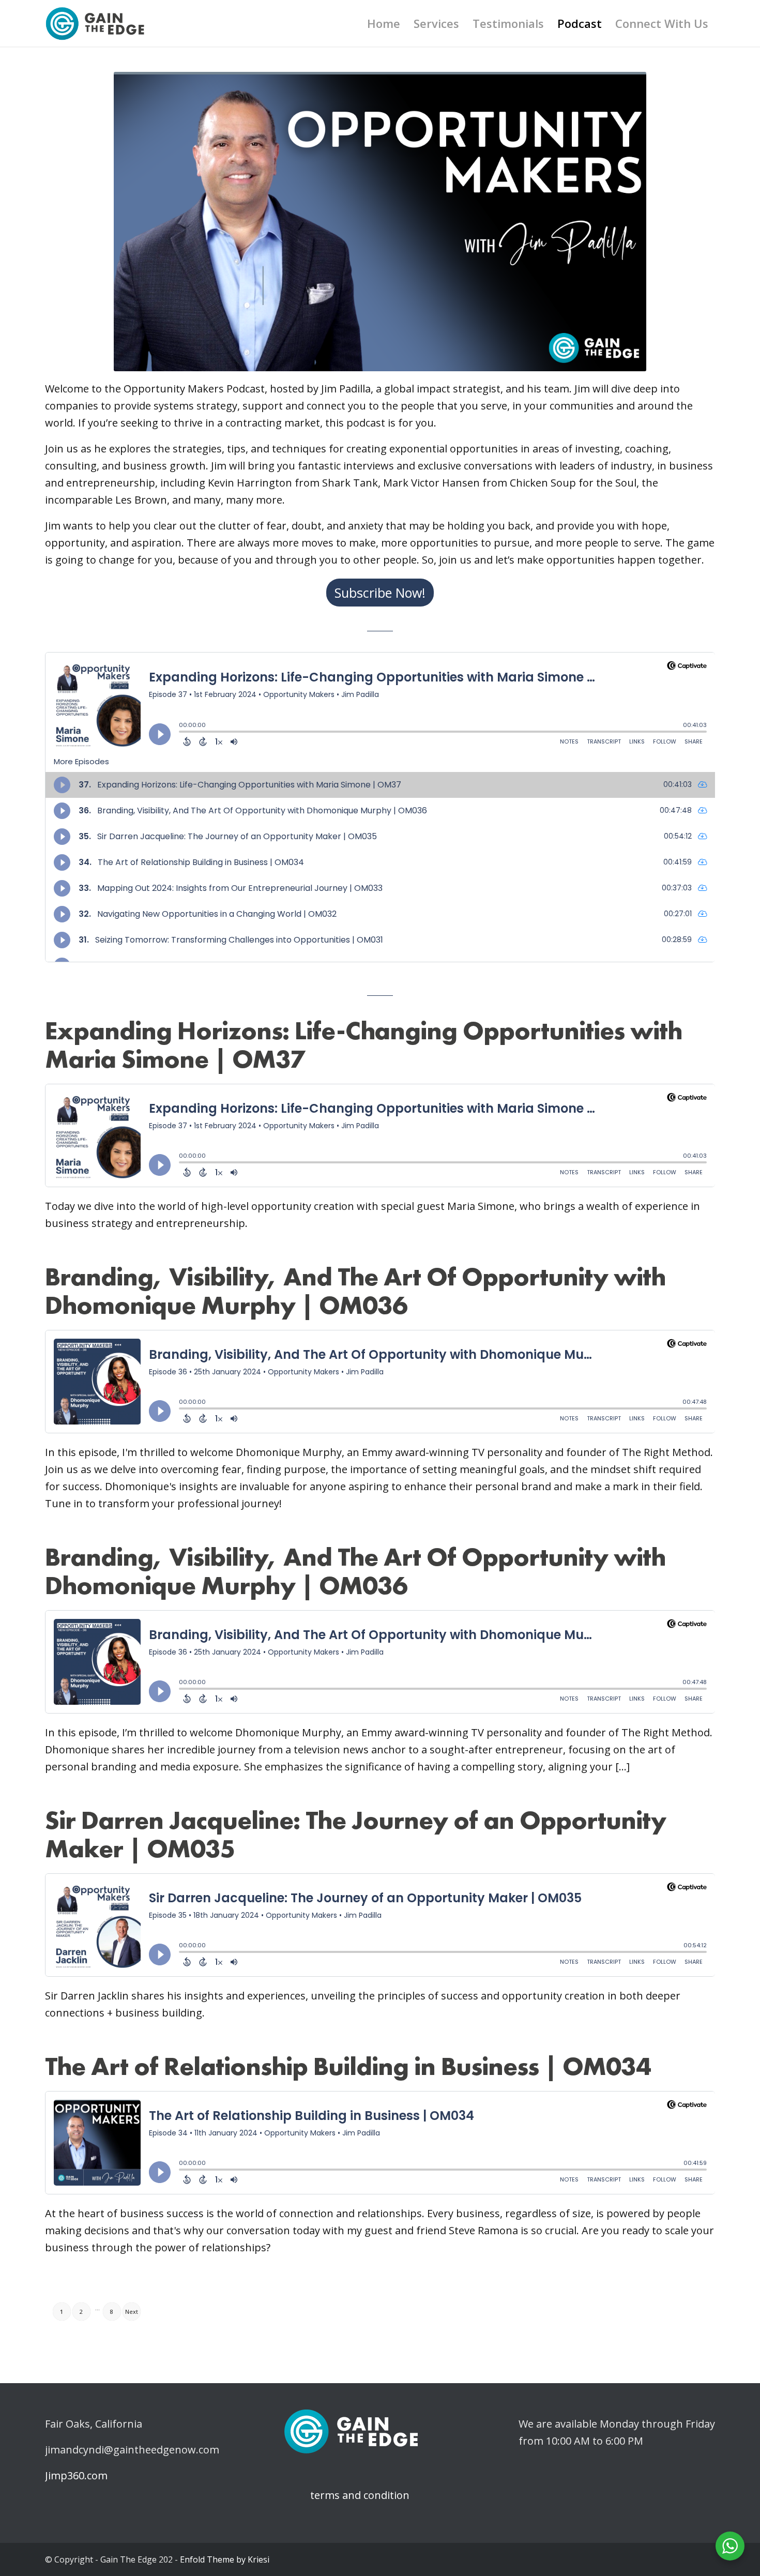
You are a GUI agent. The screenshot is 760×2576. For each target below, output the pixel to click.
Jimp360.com (76, 2475)
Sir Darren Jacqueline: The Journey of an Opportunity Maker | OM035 (355, 1834)
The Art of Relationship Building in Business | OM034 (348, 2066)
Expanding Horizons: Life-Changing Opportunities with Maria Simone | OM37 (364, 1045)
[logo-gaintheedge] (95, 23)
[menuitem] (384, 23)
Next (132, 2312)
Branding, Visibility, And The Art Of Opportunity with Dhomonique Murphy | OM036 (355, 1291)
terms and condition (346, 2495)
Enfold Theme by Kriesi (225, 2559)
